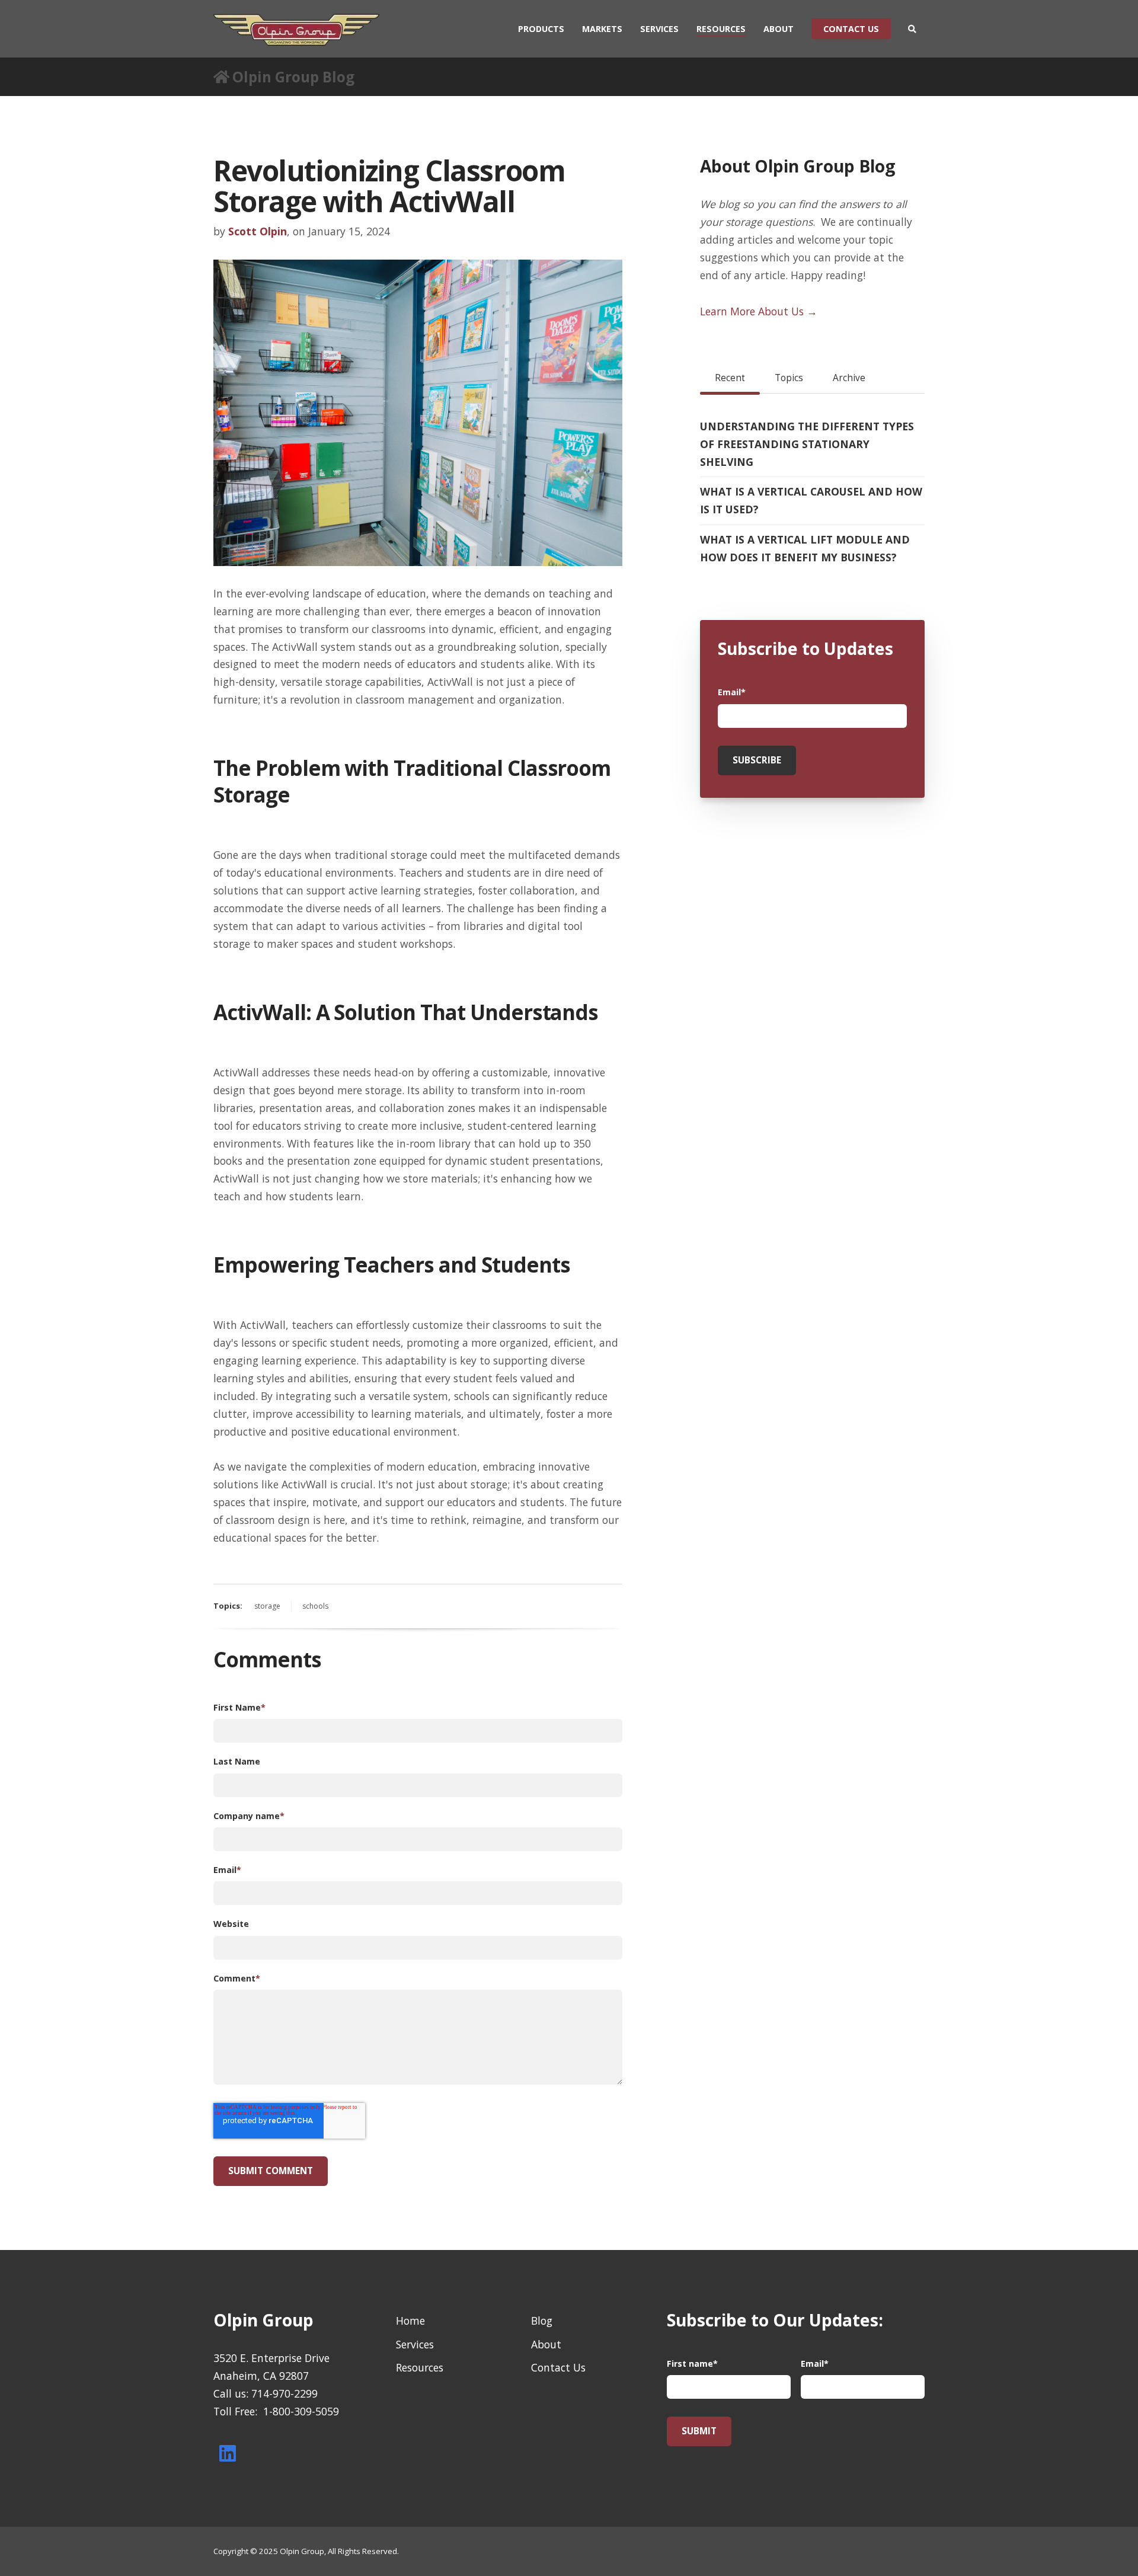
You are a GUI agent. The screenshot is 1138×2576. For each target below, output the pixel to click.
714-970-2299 (284, 2393)
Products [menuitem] (541, 29)
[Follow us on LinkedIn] (228, 2453)
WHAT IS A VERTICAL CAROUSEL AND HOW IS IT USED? (811, 500)
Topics (789, 378)
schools (315, 1606)
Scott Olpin (258, 231)
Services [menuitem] (659, 29)
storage (267, 1606)
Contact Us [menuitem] (558, 2367)
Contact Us (851, 29)
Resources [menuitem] (721, 29)
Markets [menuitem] (602, 29)
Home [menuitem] (410, 2321)
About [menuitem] (779, 29)
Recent (730, 378)
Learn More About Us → (759, 311)
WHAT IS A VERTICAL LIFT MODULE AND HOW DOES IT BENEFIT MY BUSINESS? (805, 548)
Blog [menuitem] (542, 2321)
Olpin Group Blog (293, 77)
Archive (849, 378)
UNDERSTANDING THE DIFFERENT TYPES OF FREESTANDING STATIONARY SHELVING (807, 444)
